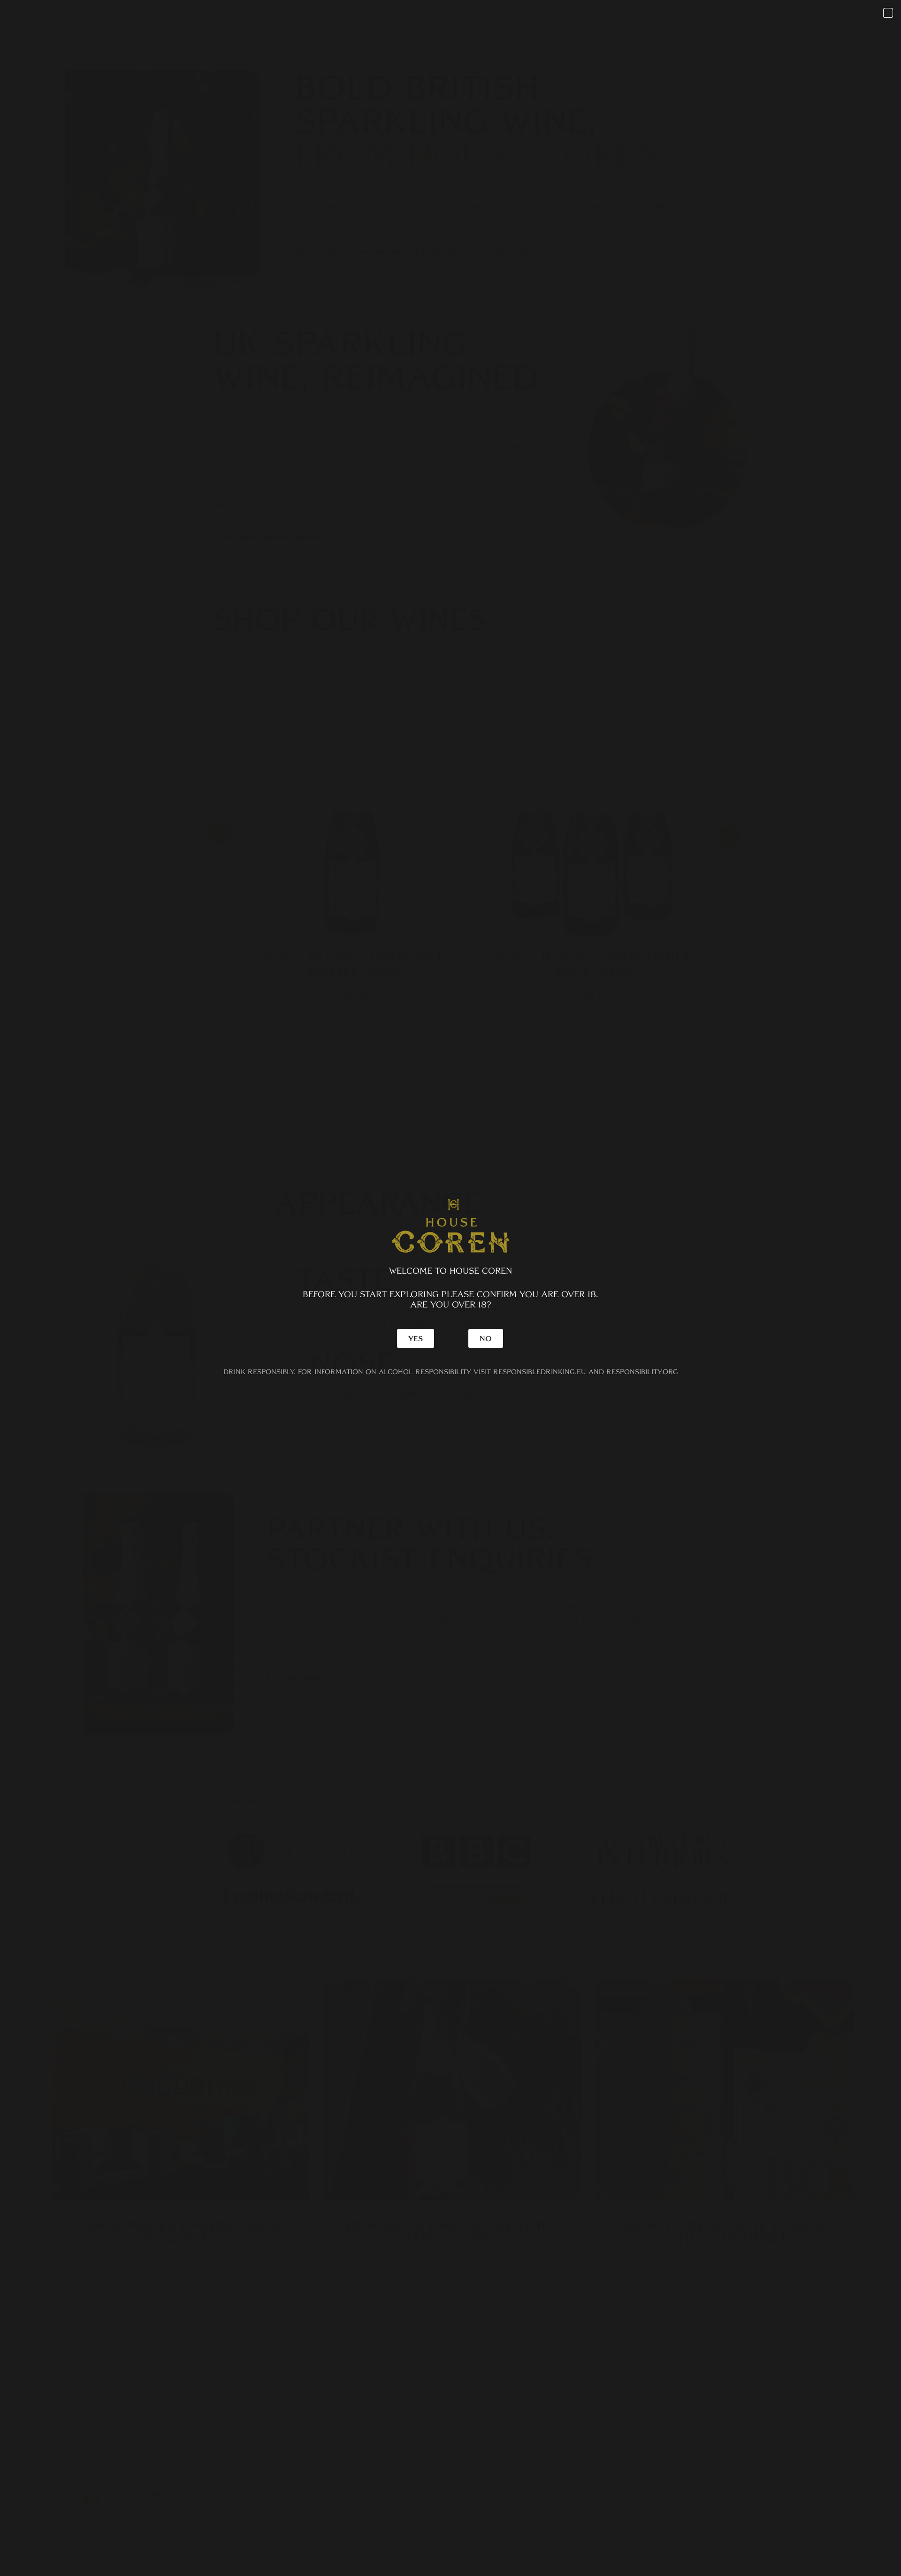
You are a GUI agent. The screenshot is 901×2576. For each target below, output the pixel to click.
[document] (450, 1288)
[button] (888, 13)
